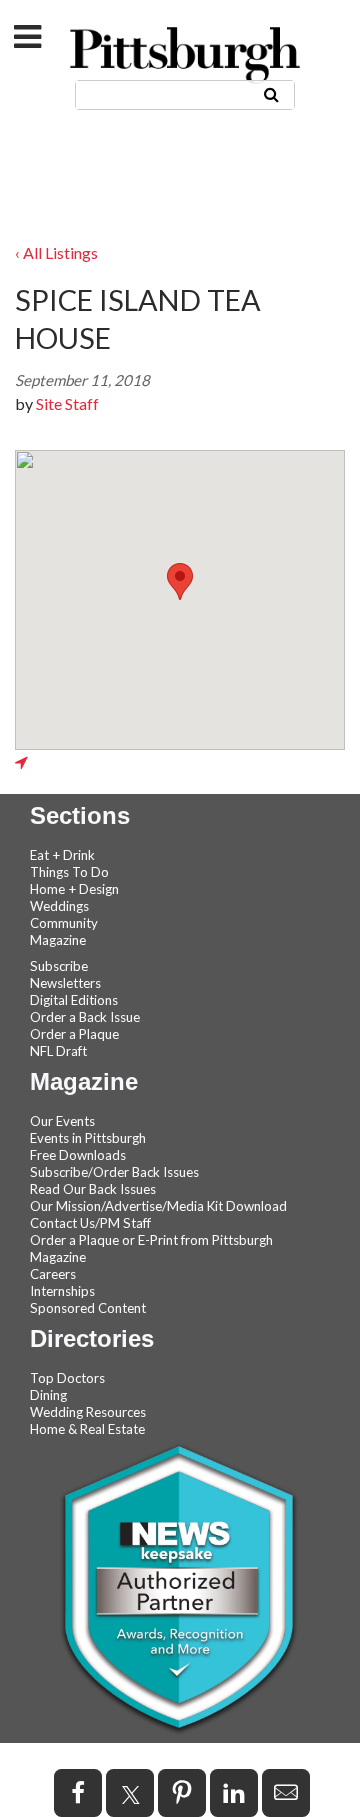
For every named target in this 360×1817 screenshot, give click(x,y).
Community (64, 923)
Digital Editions (74, 1000)
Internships (62, 1291)
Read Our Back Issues (93, 1189)
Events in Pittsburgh (88, 1138)
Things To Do (69, 872)
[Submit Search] (271, 93)
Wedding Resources (88, 1412)
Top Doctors (67, 1378)
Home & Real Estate (87, 1429)
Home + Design (74, 889)
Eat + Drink (62, 855)
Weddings (59, 906)
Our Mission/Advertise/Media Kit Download (158, 1206)
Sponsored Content (88, 1308)
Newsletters (65, 983)
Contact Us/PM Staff (90, 1223)
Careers (53, 1274)
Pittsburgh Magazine (185, 55)
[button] (180, 581)
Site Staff (67, 403)
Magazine (58, 940)
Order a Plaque (74, 1034)
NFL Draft (58, 1051)
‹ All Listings (56, 252)
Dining (48, 1395)
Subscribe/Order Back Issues (114, 1172)
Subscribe (59, 966)
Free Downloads (78, 1155)
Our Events (62, 1121)
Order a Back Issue (85, 1017)
